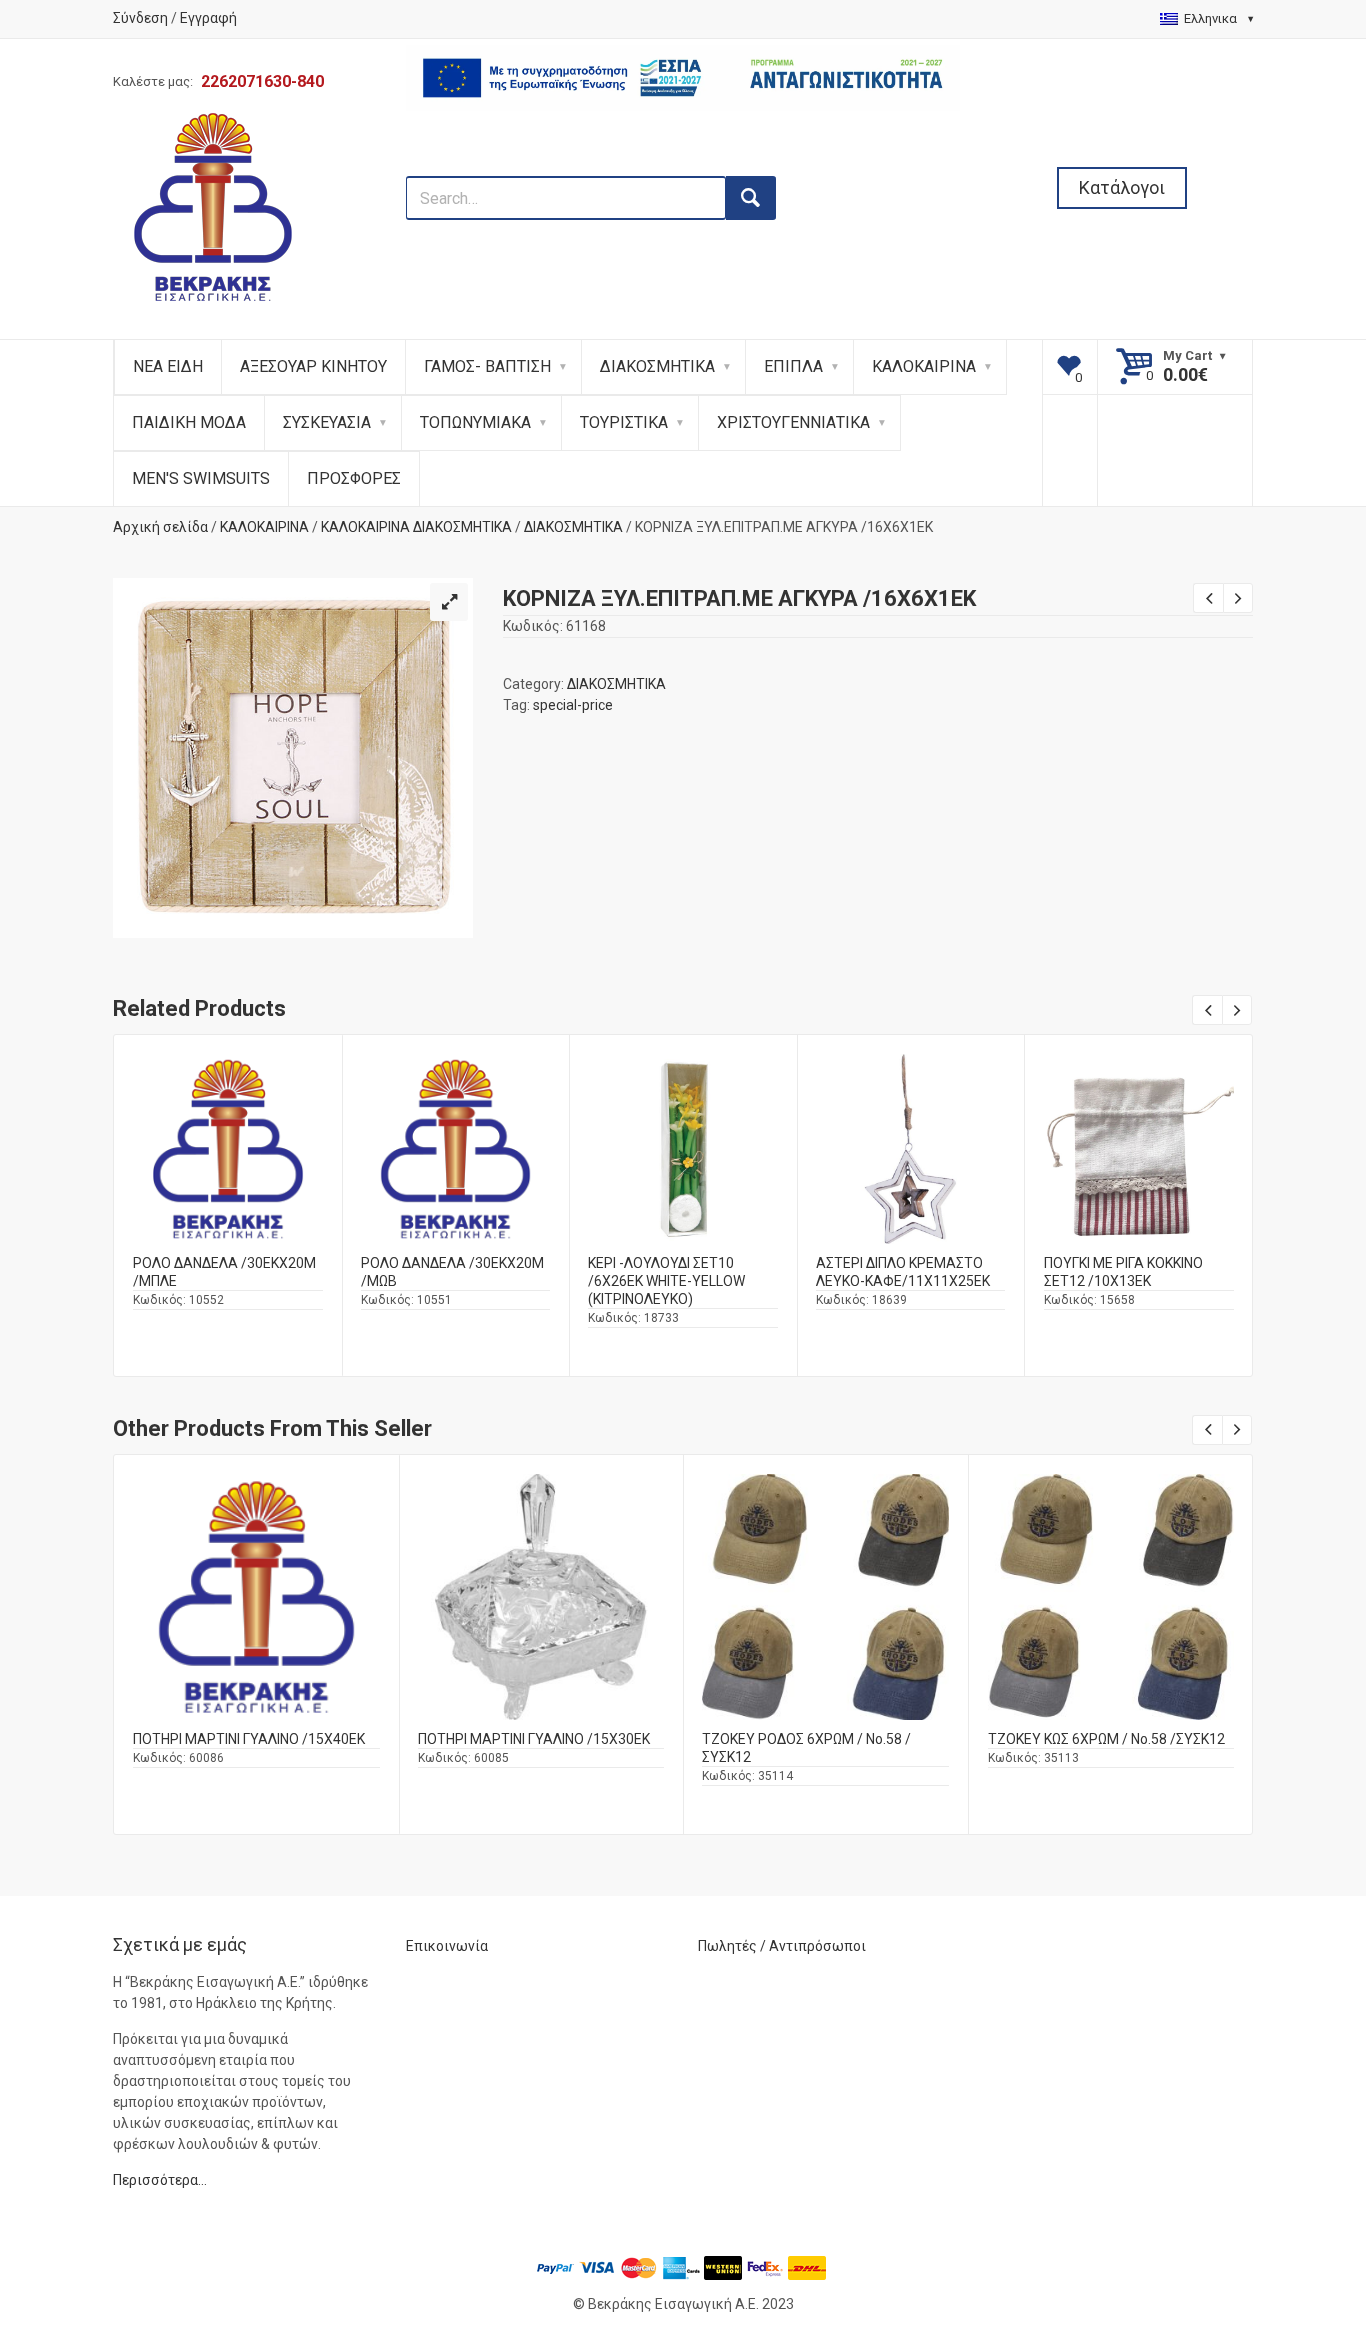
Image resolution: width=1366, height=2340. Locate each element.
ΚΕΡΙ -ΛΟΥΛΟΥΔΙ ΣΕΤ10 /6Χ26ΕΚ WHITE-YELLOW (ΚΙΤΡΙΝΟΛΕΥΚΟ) (666, 1281)
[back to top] (1297, 2221)
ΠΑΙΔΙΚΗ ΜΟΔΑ (189, 422)
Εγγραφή (208, 18)
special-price (573, 705)
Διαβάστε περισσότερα (228, 1165)
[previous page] (1208, 598)
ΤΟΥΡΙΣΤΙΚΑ (624, 422)
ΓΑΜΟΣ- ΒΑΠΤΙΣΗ (487, 366)
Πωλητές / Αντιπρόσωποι (782, 1946)
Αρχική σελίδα (160, 527)
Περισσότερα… (160, 2180)
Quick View (228, 1111)
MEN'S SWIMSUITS (201, 478)
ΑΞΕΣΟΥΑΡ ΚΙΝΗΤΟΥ (313, 366)
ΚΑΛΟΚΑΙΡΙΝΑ (924, 366)
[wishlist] (1070, 367)
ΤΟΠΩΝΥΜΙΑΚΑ (475, 422)
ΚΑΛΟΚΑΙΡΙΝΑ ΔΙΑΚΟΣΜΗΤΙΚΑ (416, 527)
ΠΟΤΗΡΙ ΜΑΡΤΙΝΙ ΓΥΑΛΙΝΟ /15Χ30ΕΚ (534, 1739)
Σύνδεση (140, 18)
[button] (449, 602)
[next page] (1238, 598)
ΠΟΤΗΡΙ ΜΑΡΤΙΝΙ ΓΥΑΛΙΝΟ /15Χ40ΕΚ (249, 1739)
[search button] (751, 198)
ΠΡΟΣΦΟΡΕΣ (354, 478)
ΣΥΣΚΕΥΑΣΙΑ (327, 422)
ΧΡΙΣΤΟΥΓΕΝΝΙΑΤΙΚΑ (793, 422)
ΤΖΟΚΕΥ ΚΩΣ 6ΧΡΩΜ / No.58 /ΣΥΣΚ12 (1106, 1739)
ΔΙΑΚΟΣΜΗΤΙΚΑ (657, 366)
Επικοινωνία (447, 1946)
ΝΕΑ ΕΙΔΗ (168, 366)
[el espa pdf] (683, 165)
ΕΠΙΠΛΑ (793, 366)
